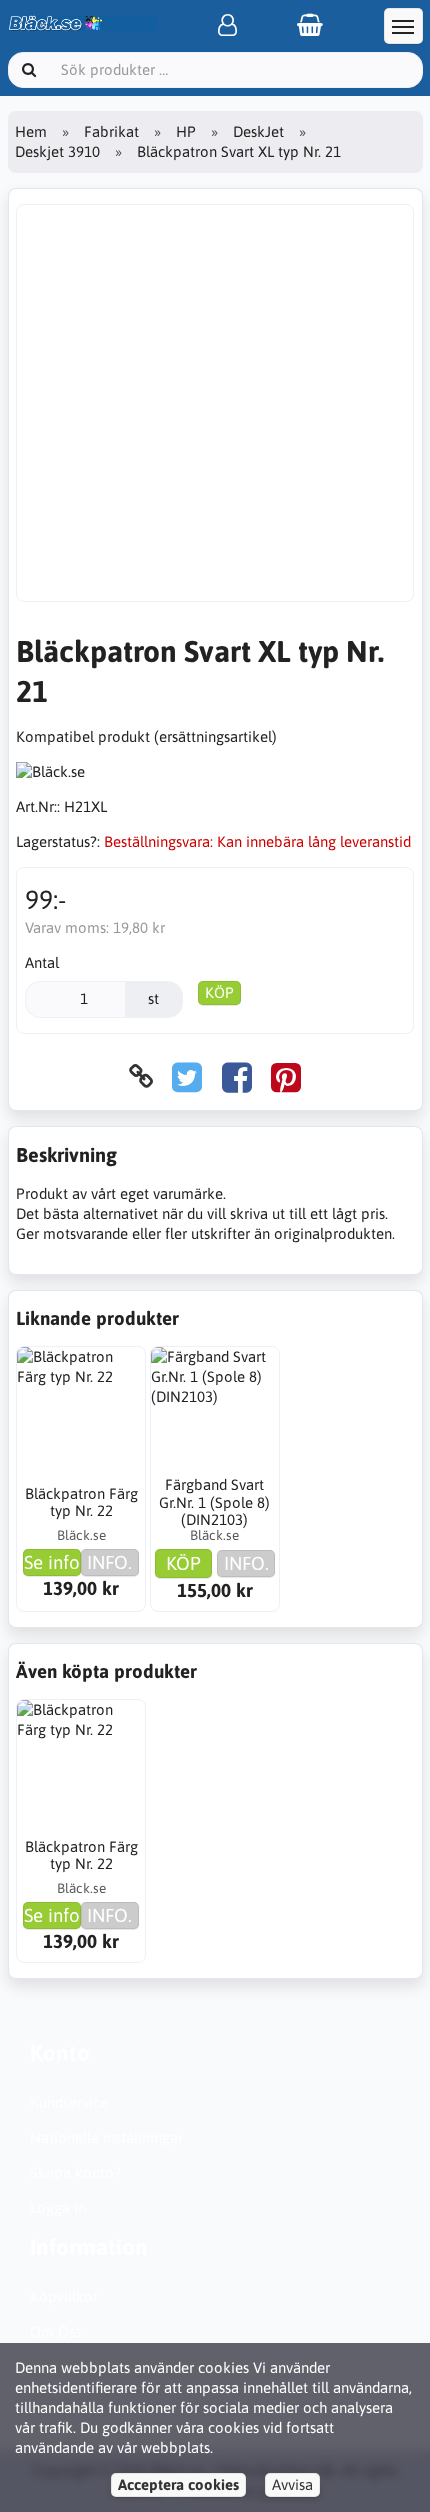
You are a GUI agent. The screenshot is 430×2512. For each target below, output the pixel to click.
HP (186, 131)
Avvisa (292, 2484)
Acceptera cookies (178, 2484)
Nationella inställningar (106, 2137)
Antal (42, 962)
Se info (52, 1562)
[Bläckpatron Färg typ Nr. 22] (81, 1411)
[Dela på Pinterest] (286, 1076)
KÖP (219, 992)
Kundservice (69, 2102)
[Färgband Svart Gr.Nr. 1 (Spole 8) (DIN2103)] (215, 1411)
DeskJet (258, 131)
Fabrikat (111, 131)
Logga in (58, 2207)
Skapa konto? (75, 2172)
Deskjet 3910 (57, 151)
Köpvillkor (64, 2296)
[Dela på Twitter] (187, 1076)
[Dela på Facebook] (237, 1076)
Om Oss (55, 2331)
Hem (31, 131)
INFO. (109, 1562)
